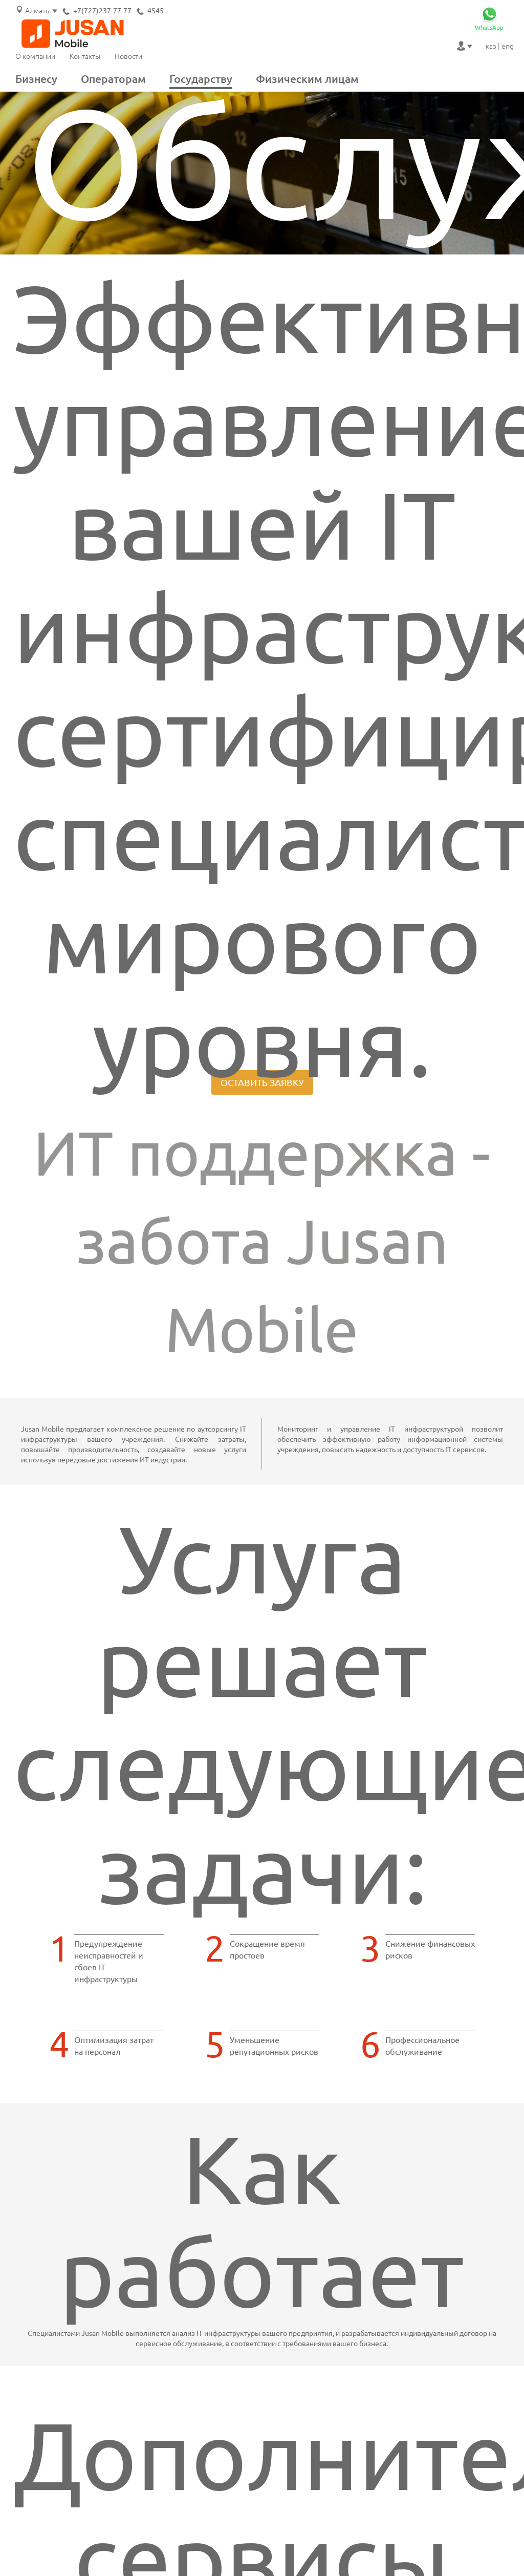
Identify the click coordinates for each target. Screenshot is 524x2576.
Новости (128, 56)
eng (508, 46)
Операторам (113, 79)
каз (491, 46)
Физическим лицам (307, 79)
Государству (201, 79)
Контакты (85, 56)
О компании (35, 56)
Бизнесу (36, 79)
